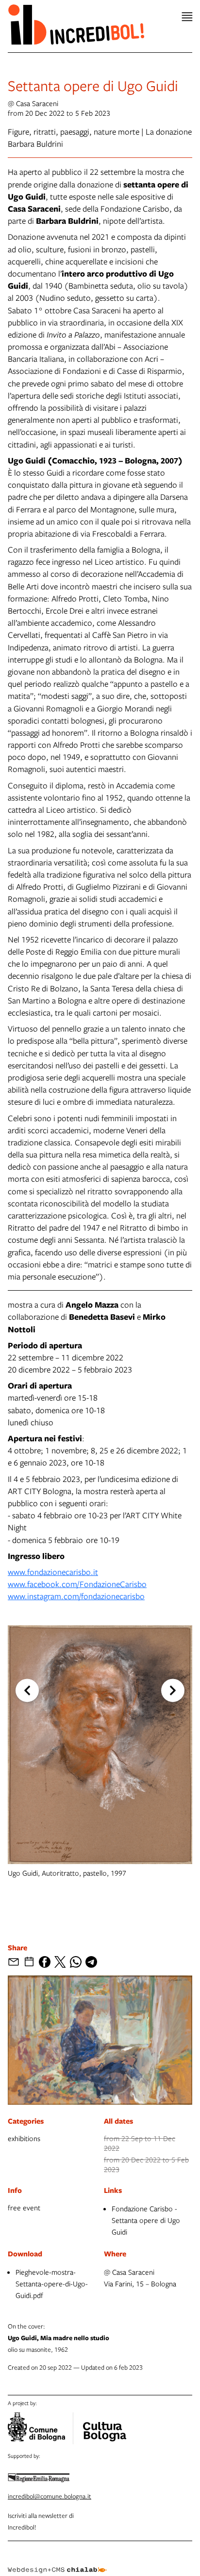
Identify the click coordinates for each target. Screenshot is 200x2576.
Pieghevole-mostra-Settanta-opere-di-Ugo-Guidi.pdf (52, 2283)
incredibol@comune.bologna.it (50, 2496)
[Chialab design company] (57, 2562)
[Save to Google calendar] (29, 1962)
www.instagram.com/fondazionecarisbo (76, 1596)
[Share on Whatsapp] (76, 1962)
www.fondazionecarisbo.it (53, 1572)
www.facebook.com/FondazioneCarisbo (77, 1584)
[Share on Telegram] (91, 1962)
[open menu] (187, 17)
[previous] (27, 1691)
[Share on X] (60, 1962)
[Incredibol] (104, 2425)
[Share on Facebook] (45, 1962)
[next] (173, 1691)
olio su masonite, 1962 (58, 2338)
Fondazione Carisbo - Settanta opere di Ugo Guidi (146, 2220)
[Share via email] (14, 1962)
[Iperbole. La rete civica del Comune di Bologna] (41, 2428)
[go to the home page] (76, 24)
